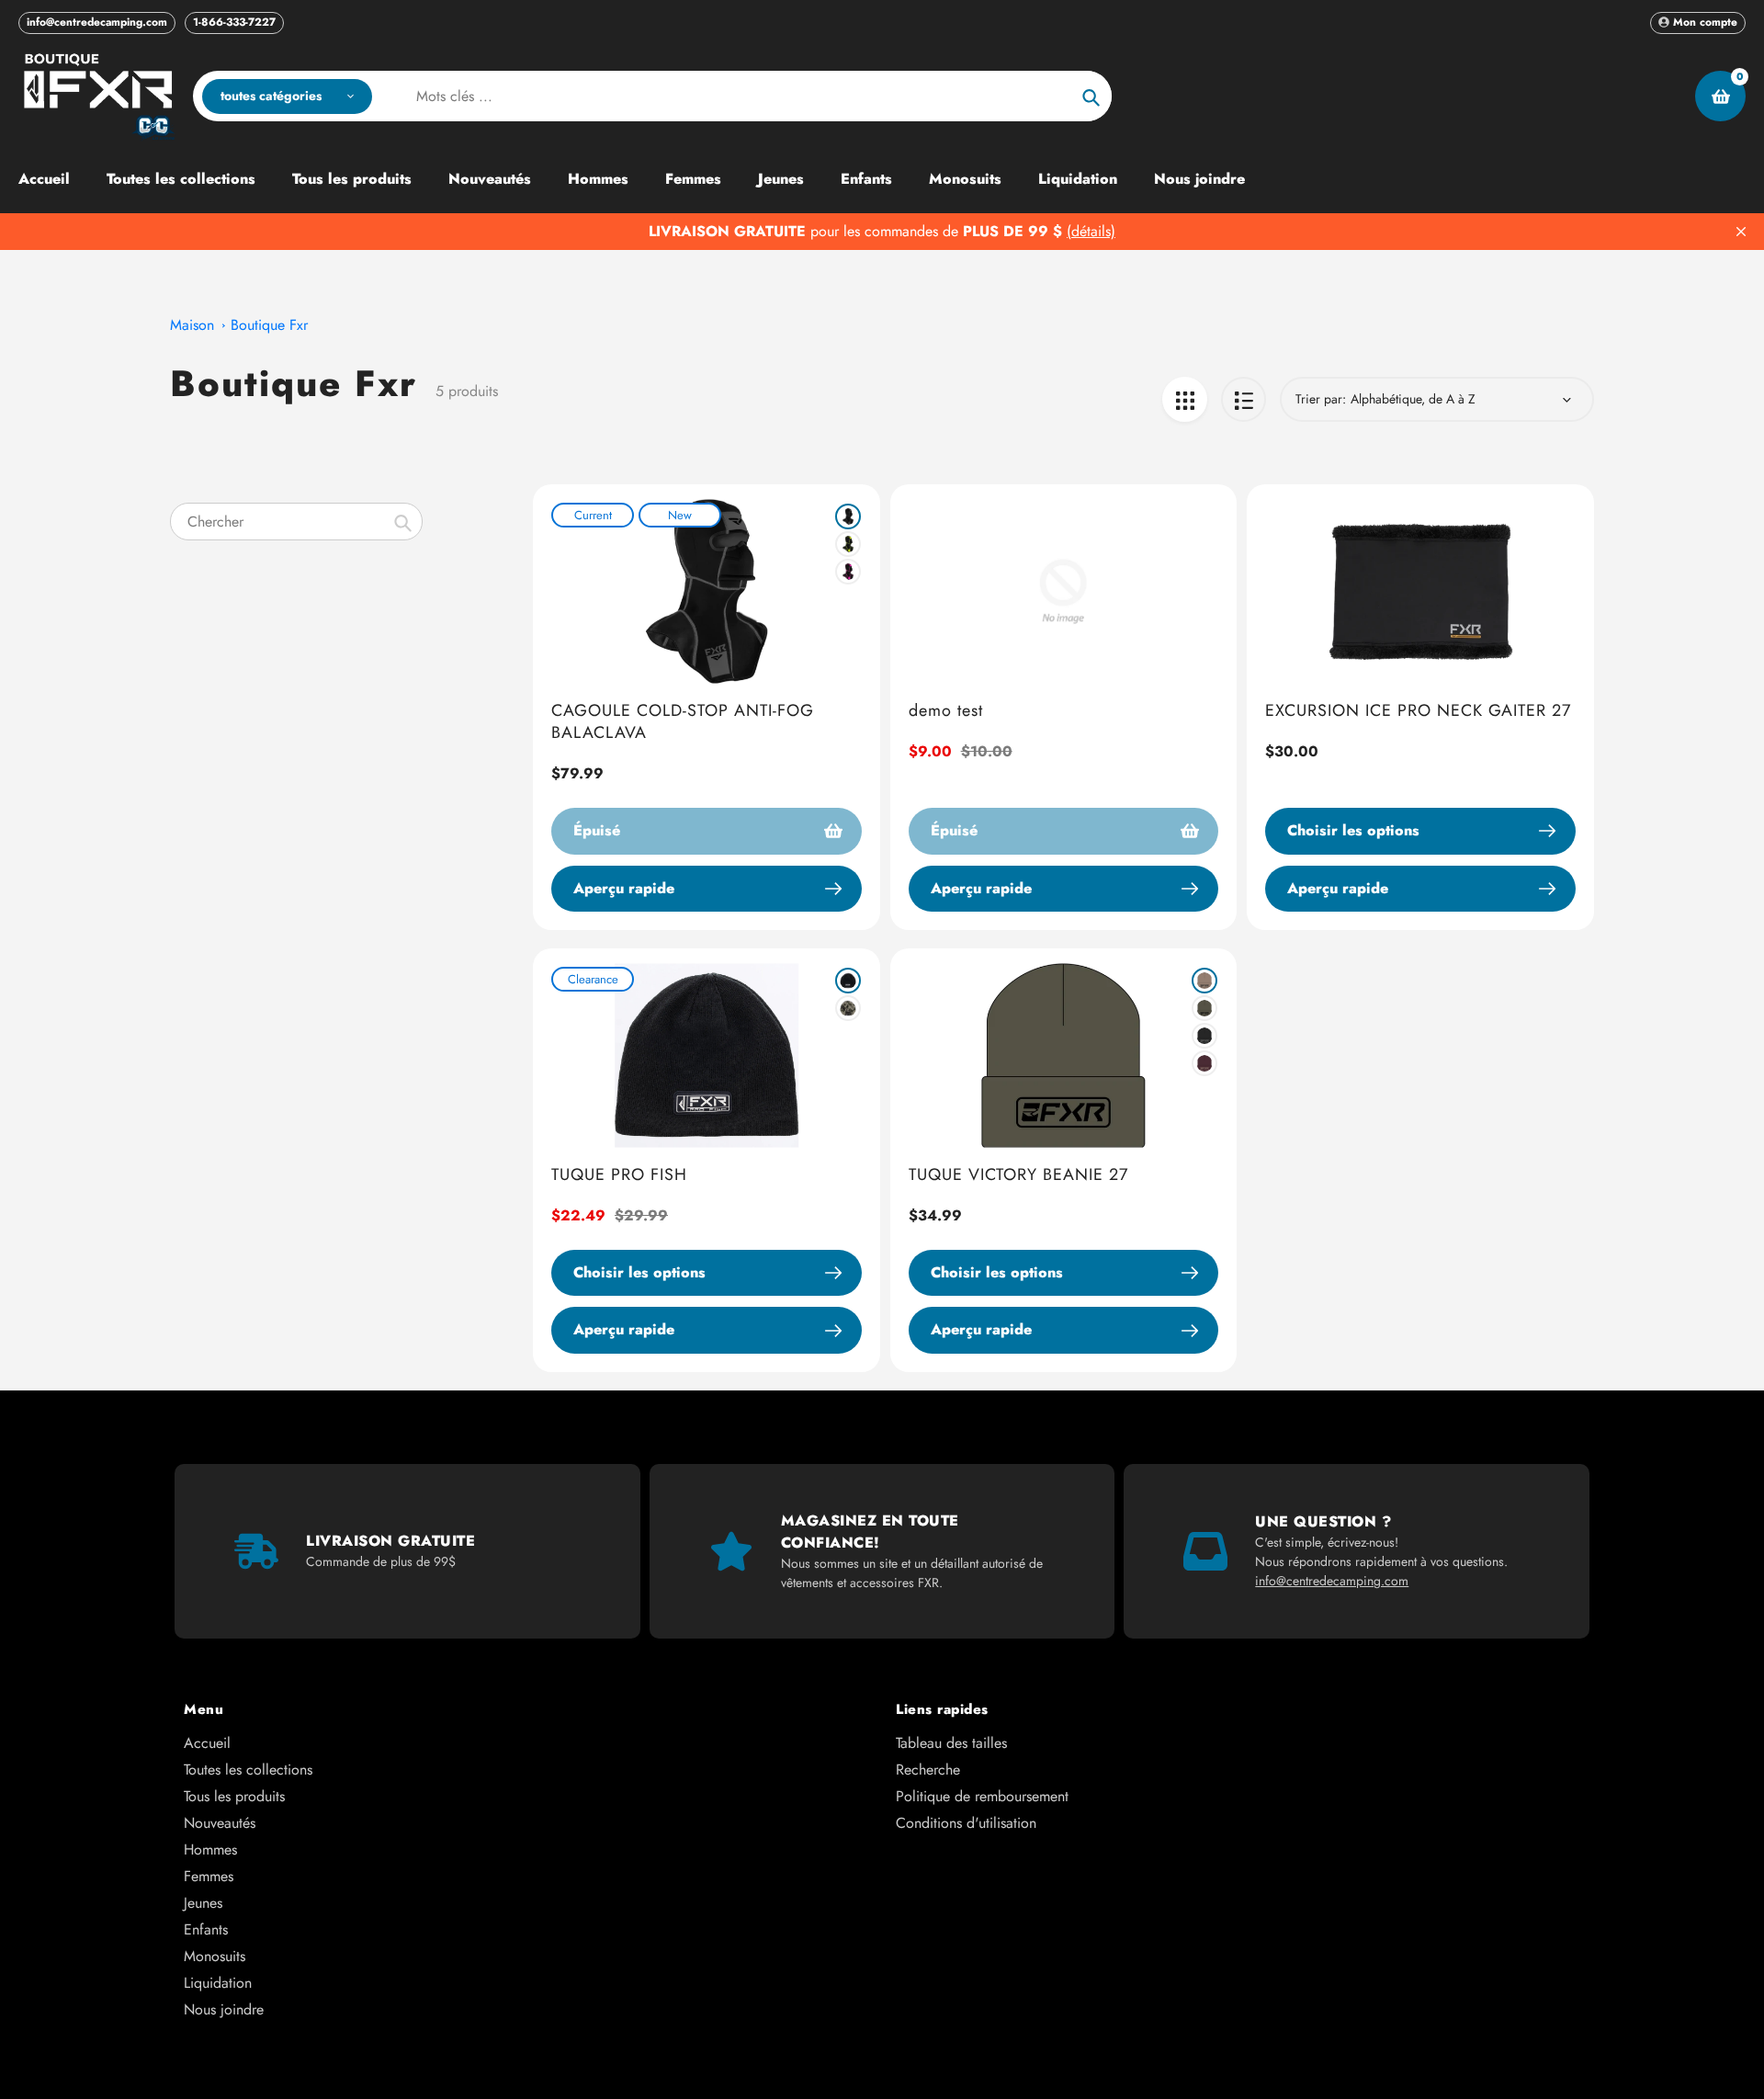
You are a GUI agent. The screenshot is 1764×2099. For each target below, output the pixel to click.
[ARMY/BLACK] (1204, 1008)
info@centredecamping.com (97, 22)
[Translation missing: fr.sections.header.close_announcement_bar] (1741, 232)
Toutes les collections (248, 1770)
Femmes (209, 1876)
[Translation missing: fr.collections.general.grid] (1185, 399)
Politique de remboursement (982, 1796)
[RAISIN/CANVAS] (1204, 1063)
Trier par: (1321, 399)
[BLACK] (848, 516)
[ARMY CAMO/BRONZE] (848, 1008)
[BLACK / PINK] (848, 572)
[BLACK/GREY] (1204, 1036)
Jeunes (203, 1903)
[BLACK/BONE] (848, 981)
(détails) (1091, 231)
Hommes (210, 1849)
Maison (192, 325)
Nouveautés (220, 1823)
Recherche (928, 1770)
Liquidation (218, 1983)
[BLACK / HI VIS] (848, 544)
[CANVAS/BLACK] (1204, 981)
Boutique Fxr (269, 325)
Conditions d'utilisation (966, 1823)
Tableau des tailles (951, 1743)
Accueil (207, 1743)
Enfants (206, 1929)
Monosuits (215, 1956)
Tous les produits (234, 1796)
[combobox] (296, 522)
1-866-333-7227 (234, 22)
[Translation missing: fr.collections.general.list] (1244, 399)
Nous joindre (224, 2009)
